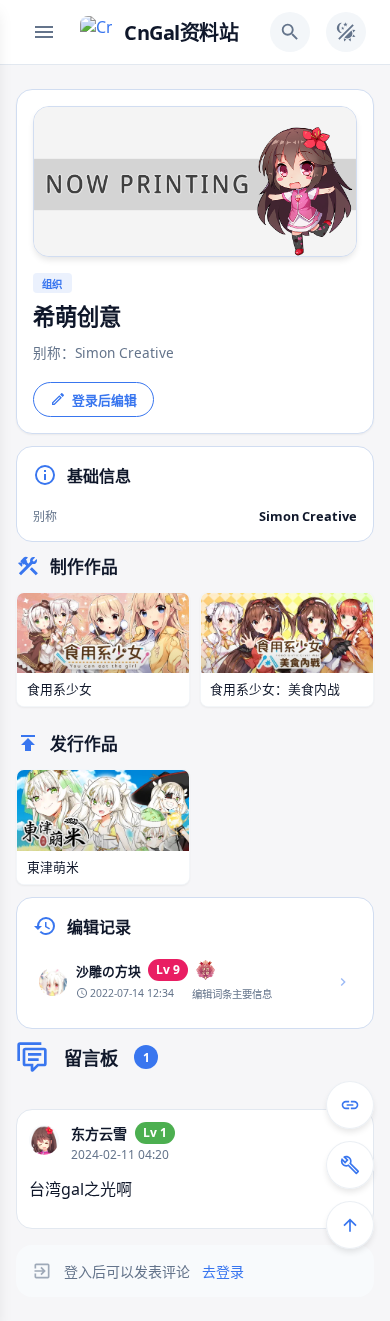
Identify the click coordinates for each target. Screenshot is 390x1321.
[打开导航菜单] (44, 32)
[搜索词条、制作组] (290, 32)
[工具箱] (350, 1165)
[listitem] (195, 981)
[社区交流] (350, 1105)
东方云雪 (99, 1133)
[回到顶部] (350, 1225)
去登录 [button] (223, 1271)
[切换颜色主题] (346, 32)
